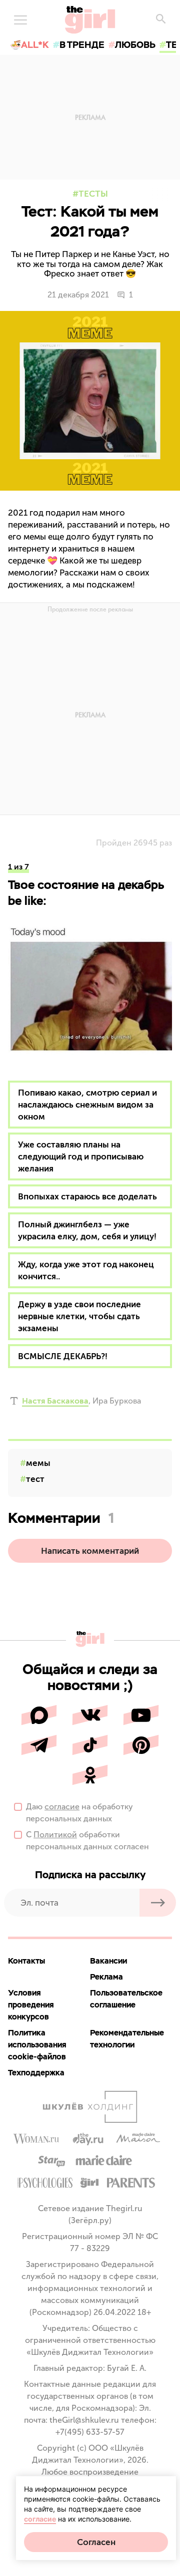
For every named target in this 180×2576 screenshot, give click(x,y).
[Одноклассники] (90, 1775)
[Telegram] (39, 1745)
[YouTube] (141, 1715)
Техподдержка (36, 2073)
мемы (38, 1463)
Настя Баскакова (55, 1401)
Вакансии (108, 1961)
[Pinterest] (141, 1745)
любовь (135, 45)
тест (35, 1479)
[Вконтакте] (90, 1715)
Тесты (93, 194)
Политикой (55, 1835)
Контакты (26, 1961)
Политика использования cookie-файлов (37, 2045)
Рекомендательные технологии (127, 2039)
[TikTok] (90, 1745)
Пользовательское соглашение (126, 1999)
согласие (62, 1807)
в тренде (82, 45)
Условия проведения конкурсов (31, 2005)
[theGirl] (90, 20)
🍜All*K (29, 45)
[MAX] (39, 1715)
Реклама (106, 1977)
